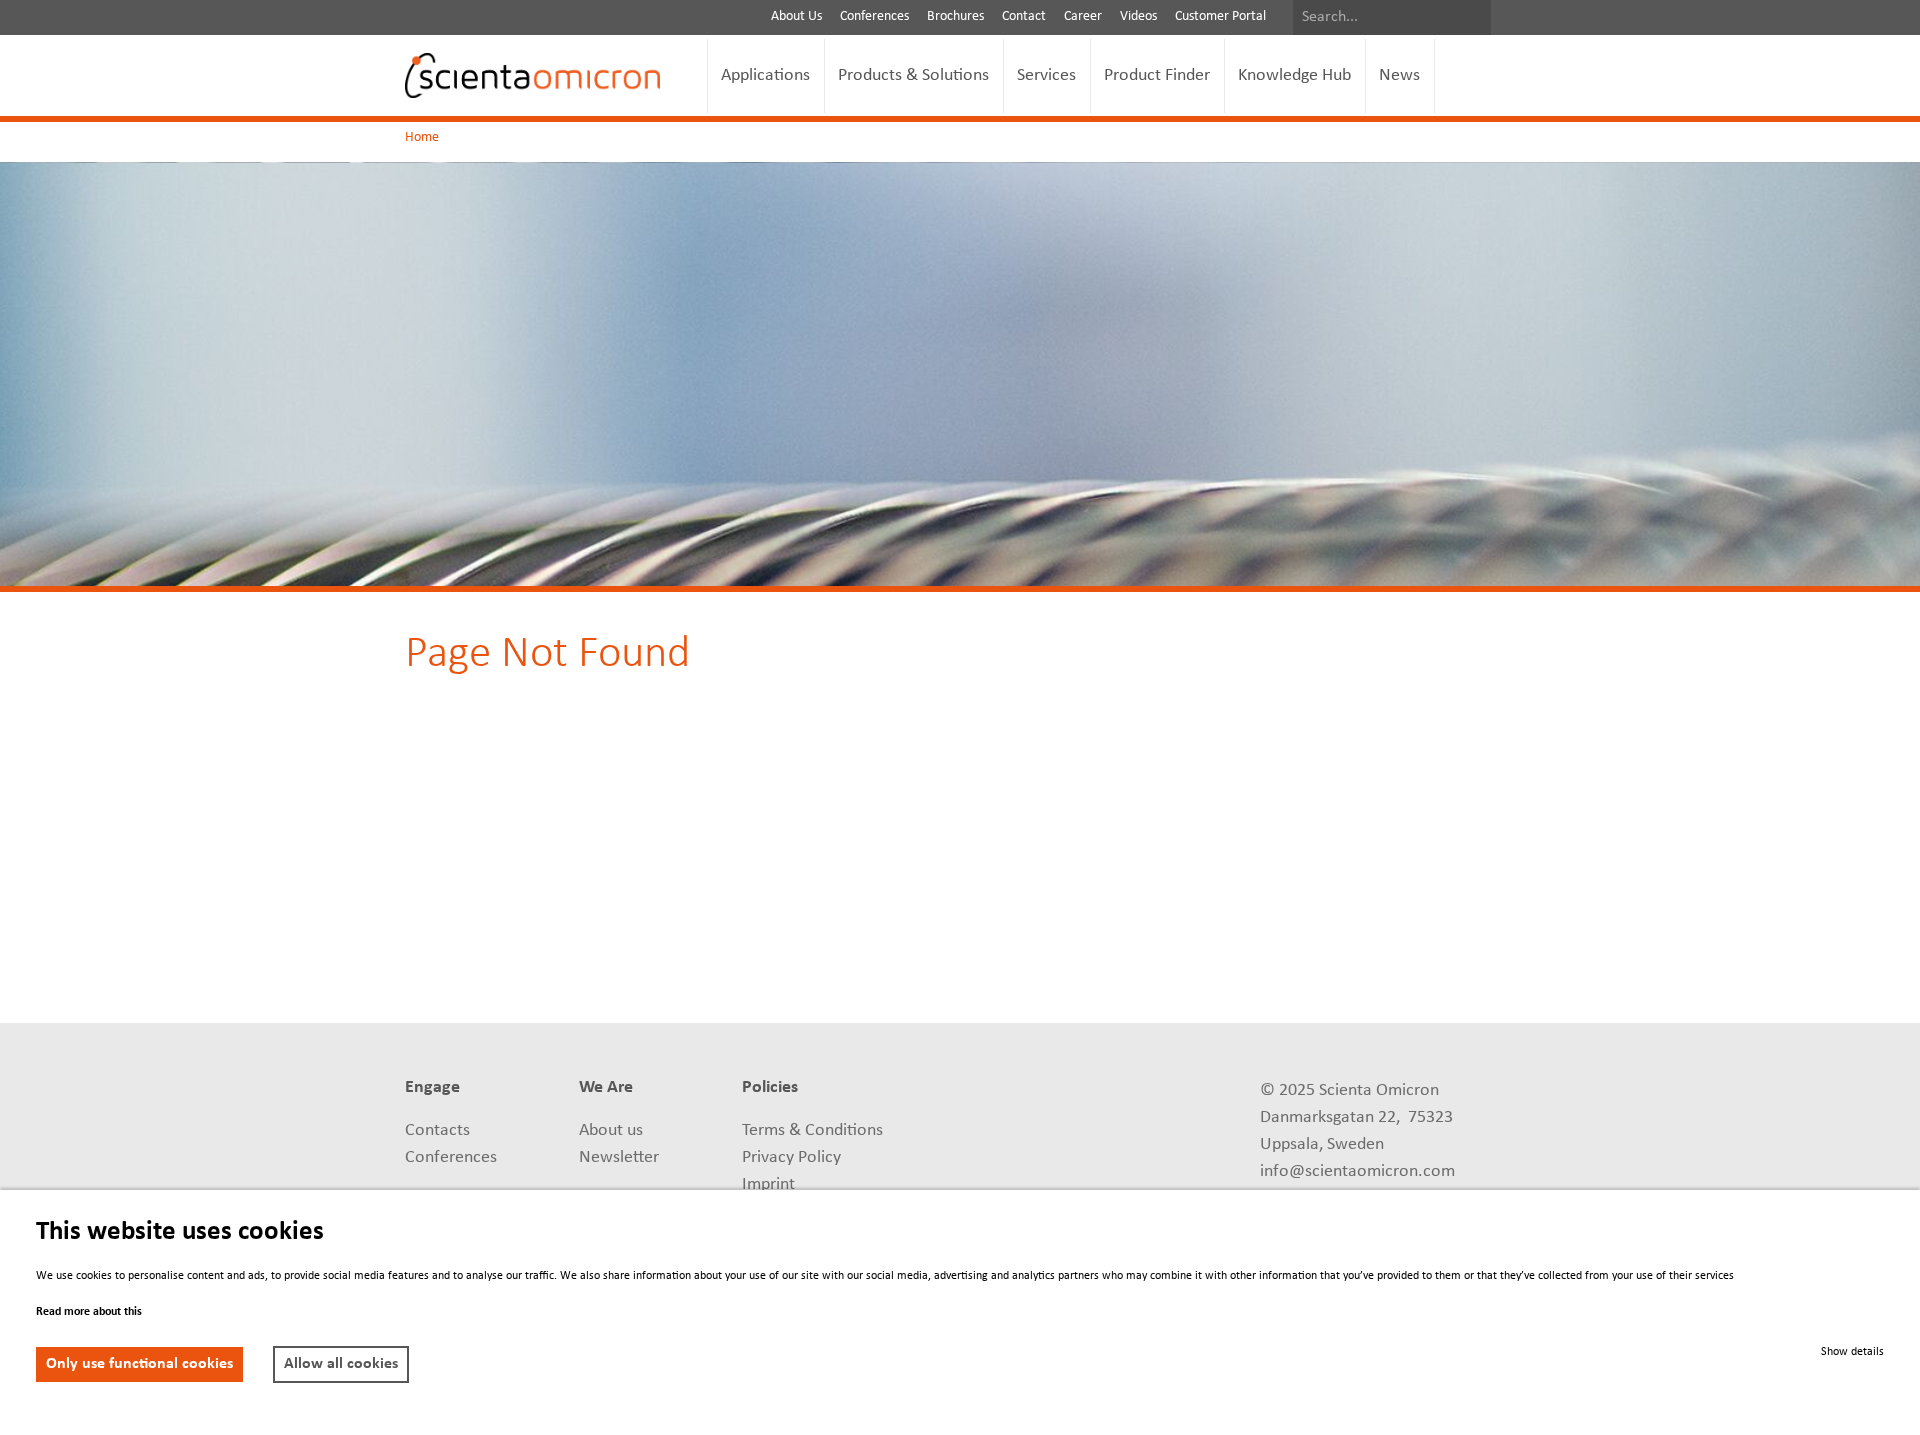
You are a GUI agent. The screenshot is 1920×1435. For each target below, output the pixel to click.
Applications (765, 75)
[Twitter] (974, 1134)
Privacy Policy (791, 1157)
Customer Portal (1220, 16)
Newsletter (619, 1157)
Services (1046, 75)
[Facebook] (974, 1178)
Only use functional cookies (139, 1364)
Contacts (437, 1130)
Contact (1024, 16)
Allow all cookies (341, 1364)
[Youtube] (1122, 1090)
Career (1083, 16)
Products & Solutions (913, 75)
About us (611, 1130)
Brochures (955, 16)
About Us (796, 16)
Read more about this (89, 1312)
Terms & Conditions (812, 1130)
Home (422, 137)
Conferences (874, 16)
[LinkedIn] (974, 1090)
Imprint (768, 1184)
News (1399, 75)
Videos (1138, 16)
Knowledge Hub (1294, 75)
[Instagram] (1122, 1134)
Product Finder (1157, 75)
